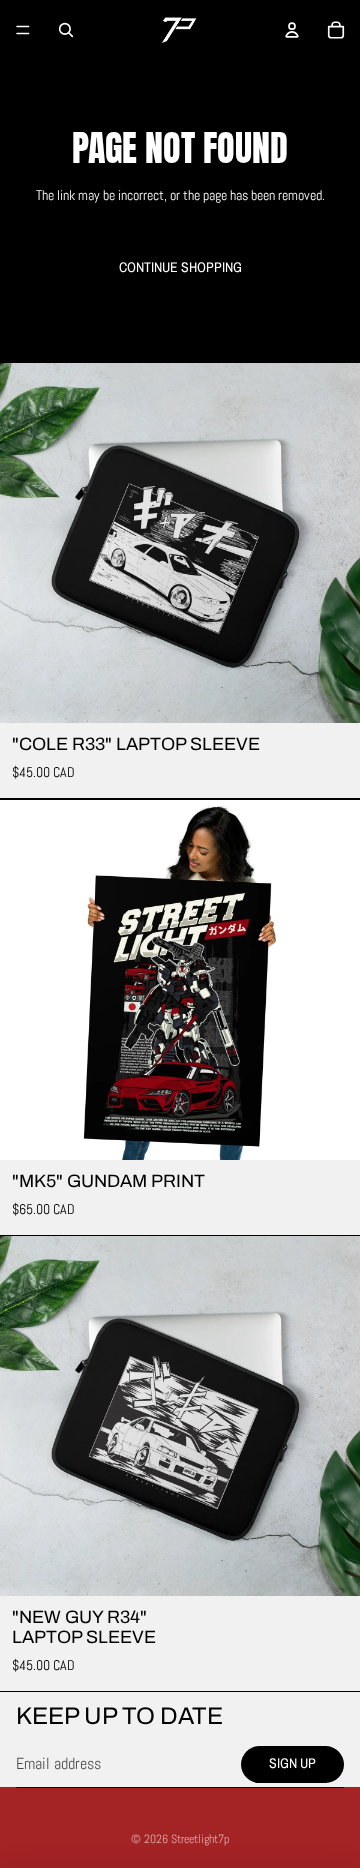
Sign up (292, 1763)
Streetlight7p (200, 1839)
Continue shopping (180, 267)
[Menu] (23, 30)
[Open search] (66, 30)
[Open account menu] (292, 30)
